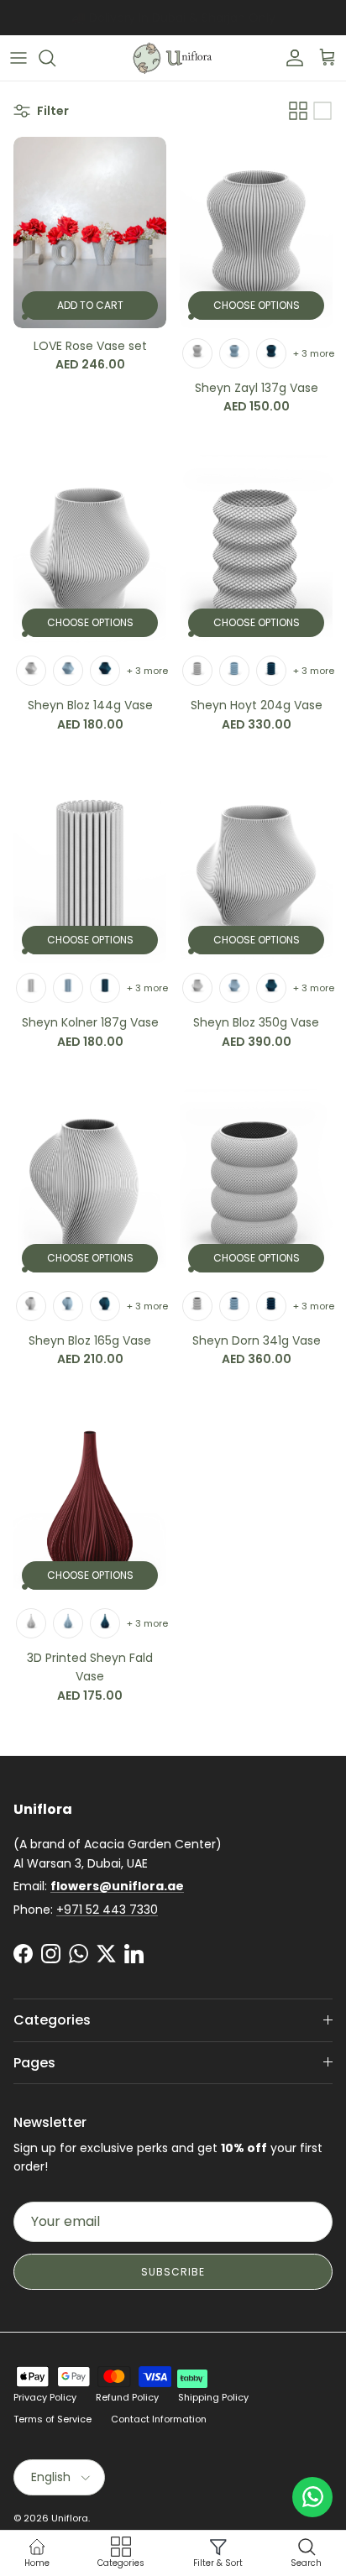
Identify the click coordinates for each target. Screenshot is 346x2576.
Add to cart (90, 305)
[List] (322, 111)
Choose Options (257, 305)
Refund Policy (127, 2397)
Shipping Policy (213, 2397)
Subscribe (173, 2272)
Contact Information (159, 2419)
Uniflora (70, 2518)
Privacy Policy (45, 2397)
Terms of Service (52, 2419)
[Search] (55, 58)
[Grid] (298, 111)
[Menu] (18, 58)
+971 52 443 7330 (107, 1910)
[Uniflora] (173, 58)
